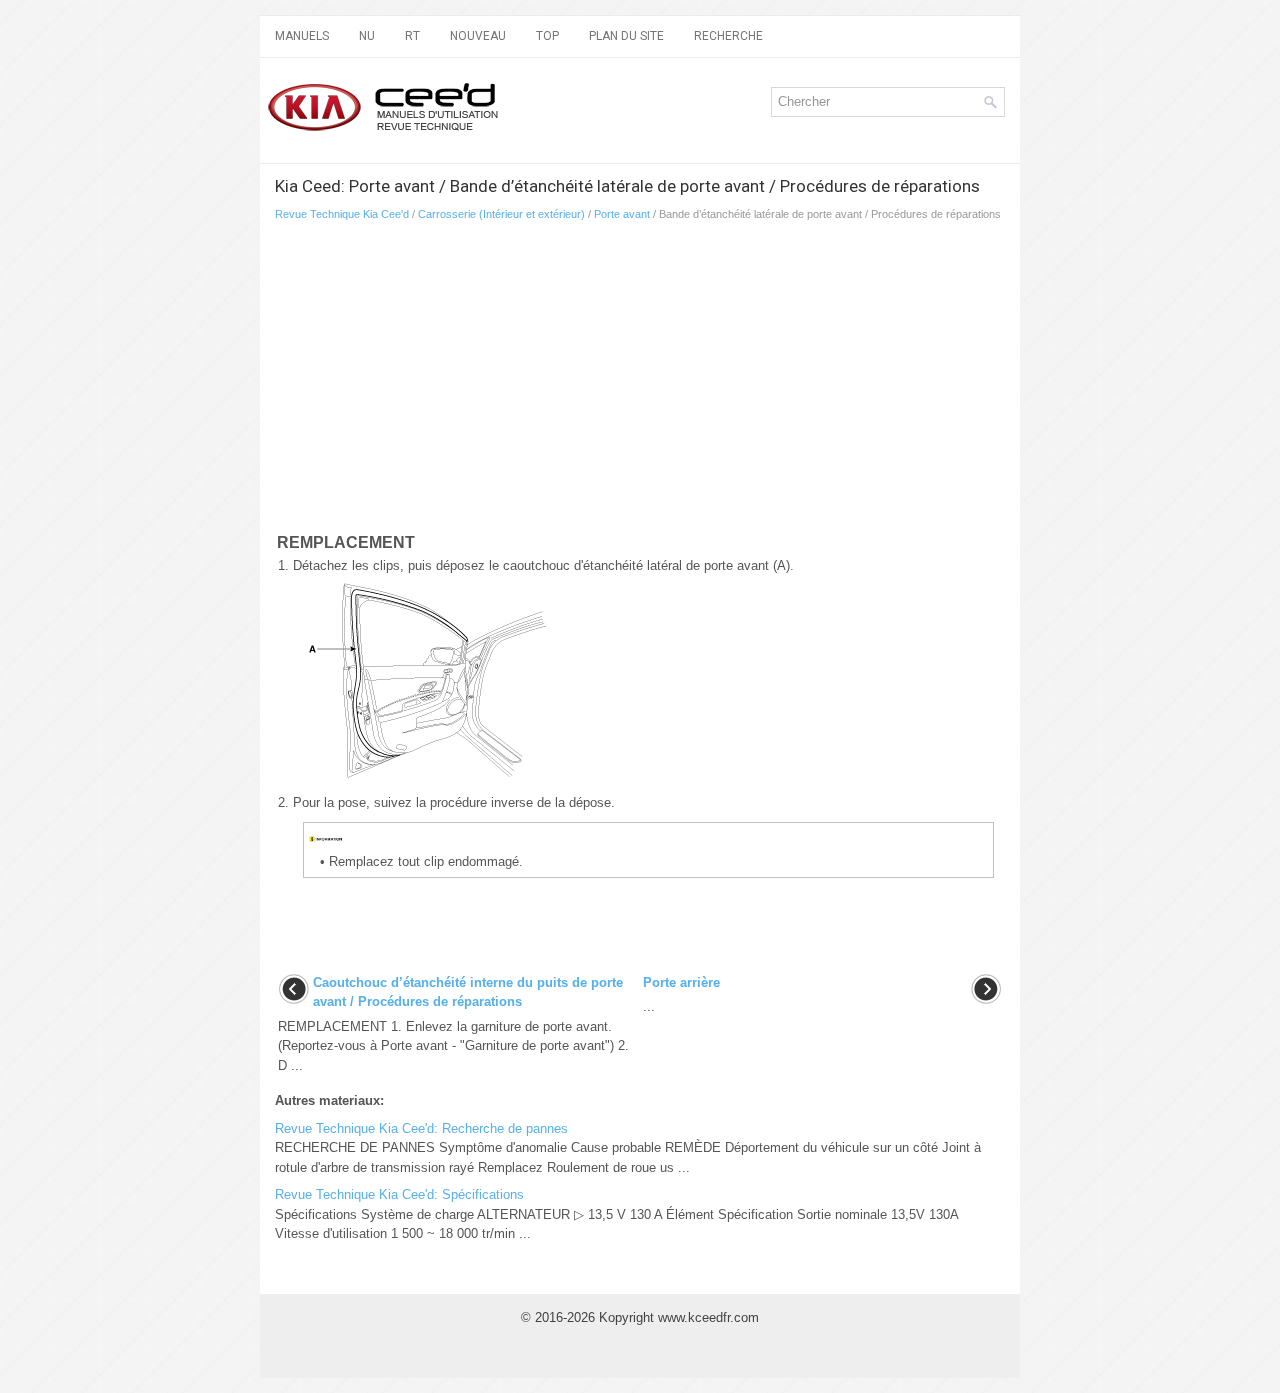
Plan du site (626, 36)
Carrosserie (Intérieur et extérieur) (501, 214)
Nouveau (478, 36)
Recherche (728, 36)
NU (367, 36)
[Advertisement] (640, 381)
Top (547, 36)
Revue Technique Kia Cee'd (342, 214)
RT (412, 36)
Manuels (302, 36)
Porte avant (622, 214)
